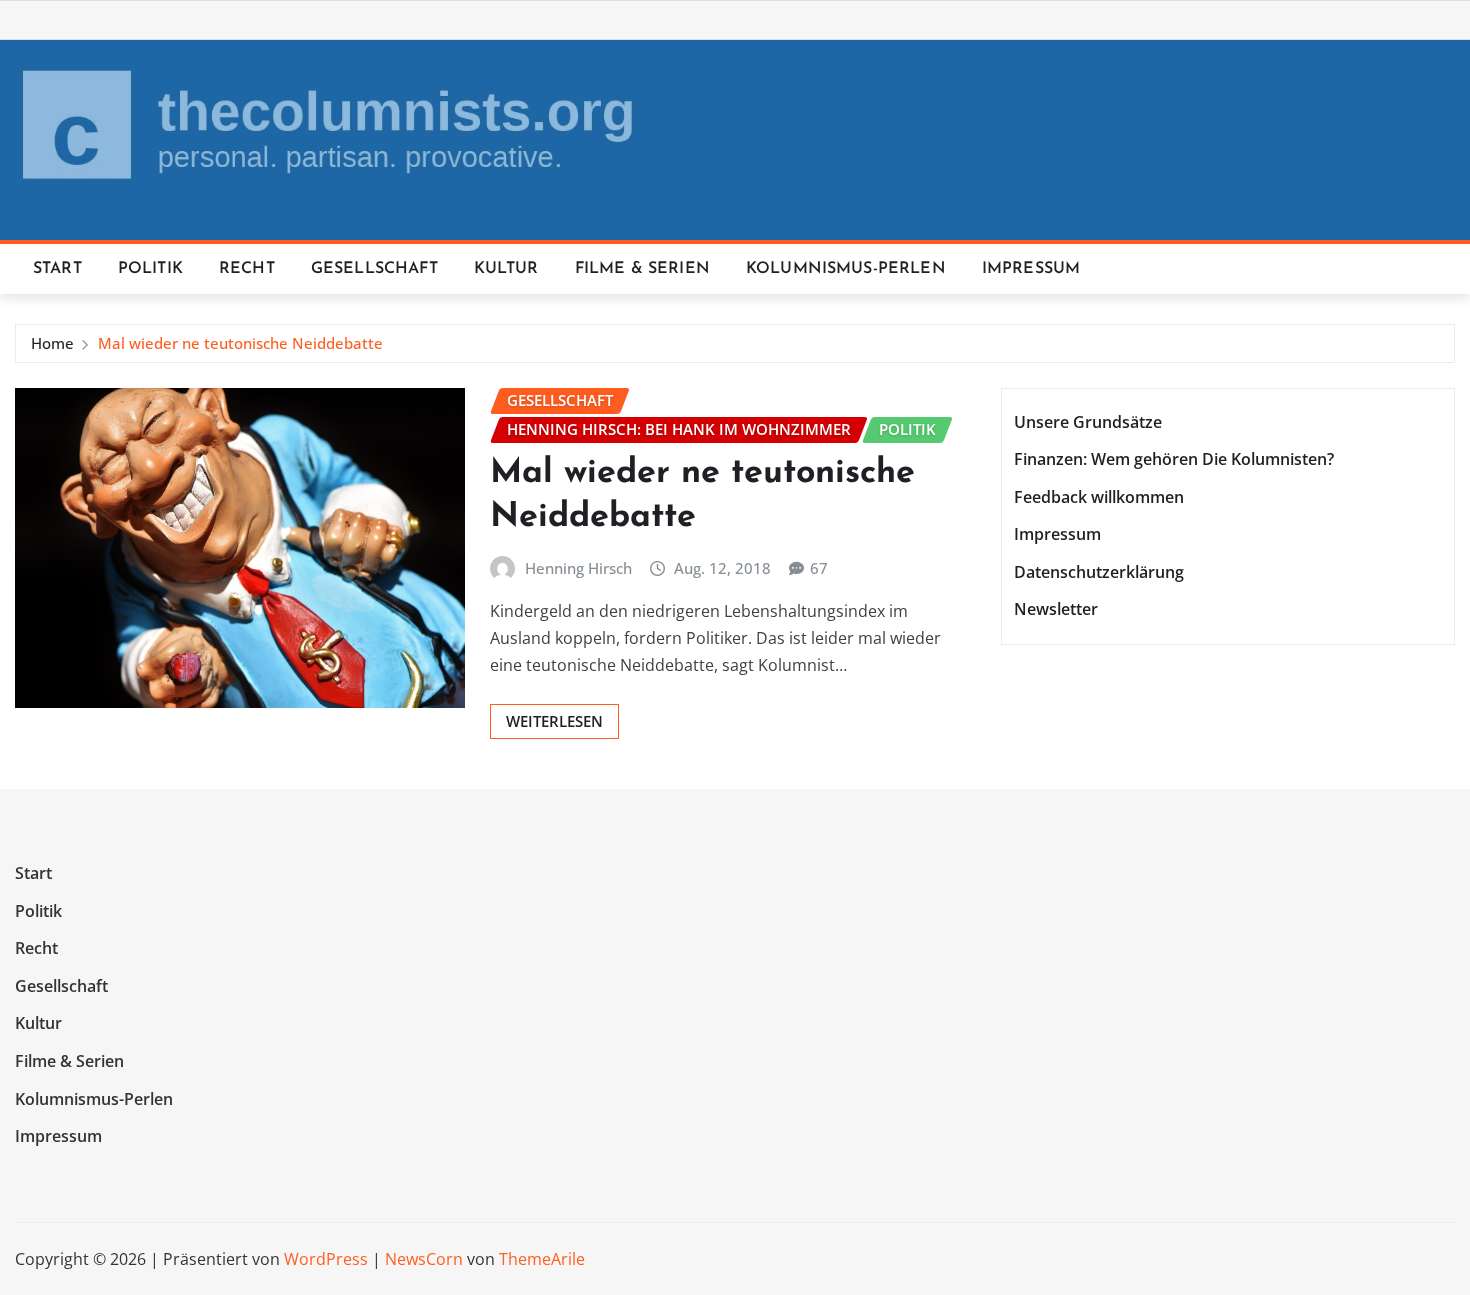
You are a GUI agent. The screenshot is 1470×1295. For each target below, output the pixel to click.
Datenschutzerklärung (1099, 572)
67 (819, 568)
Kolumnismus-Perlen (846, 269)
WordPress (326, 1259)
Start (57, 269)
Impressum (1031, 269)
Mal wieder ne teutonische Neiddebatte (240, 343)
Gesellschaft (374, 269)
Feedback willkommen (1099, 497)
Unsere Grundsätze (1088, 422)
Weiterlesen (554, 721)
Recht (247, 269)
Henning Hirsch (578, 568)
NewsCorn (424, 1259)
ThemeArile (542, 1259)
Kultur (506, 269)
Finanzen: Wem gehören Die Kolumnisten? (1174, 459)
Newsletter (1056, 610)
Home (52, 343)
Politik (150, 269)
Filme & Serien (642, 269)
